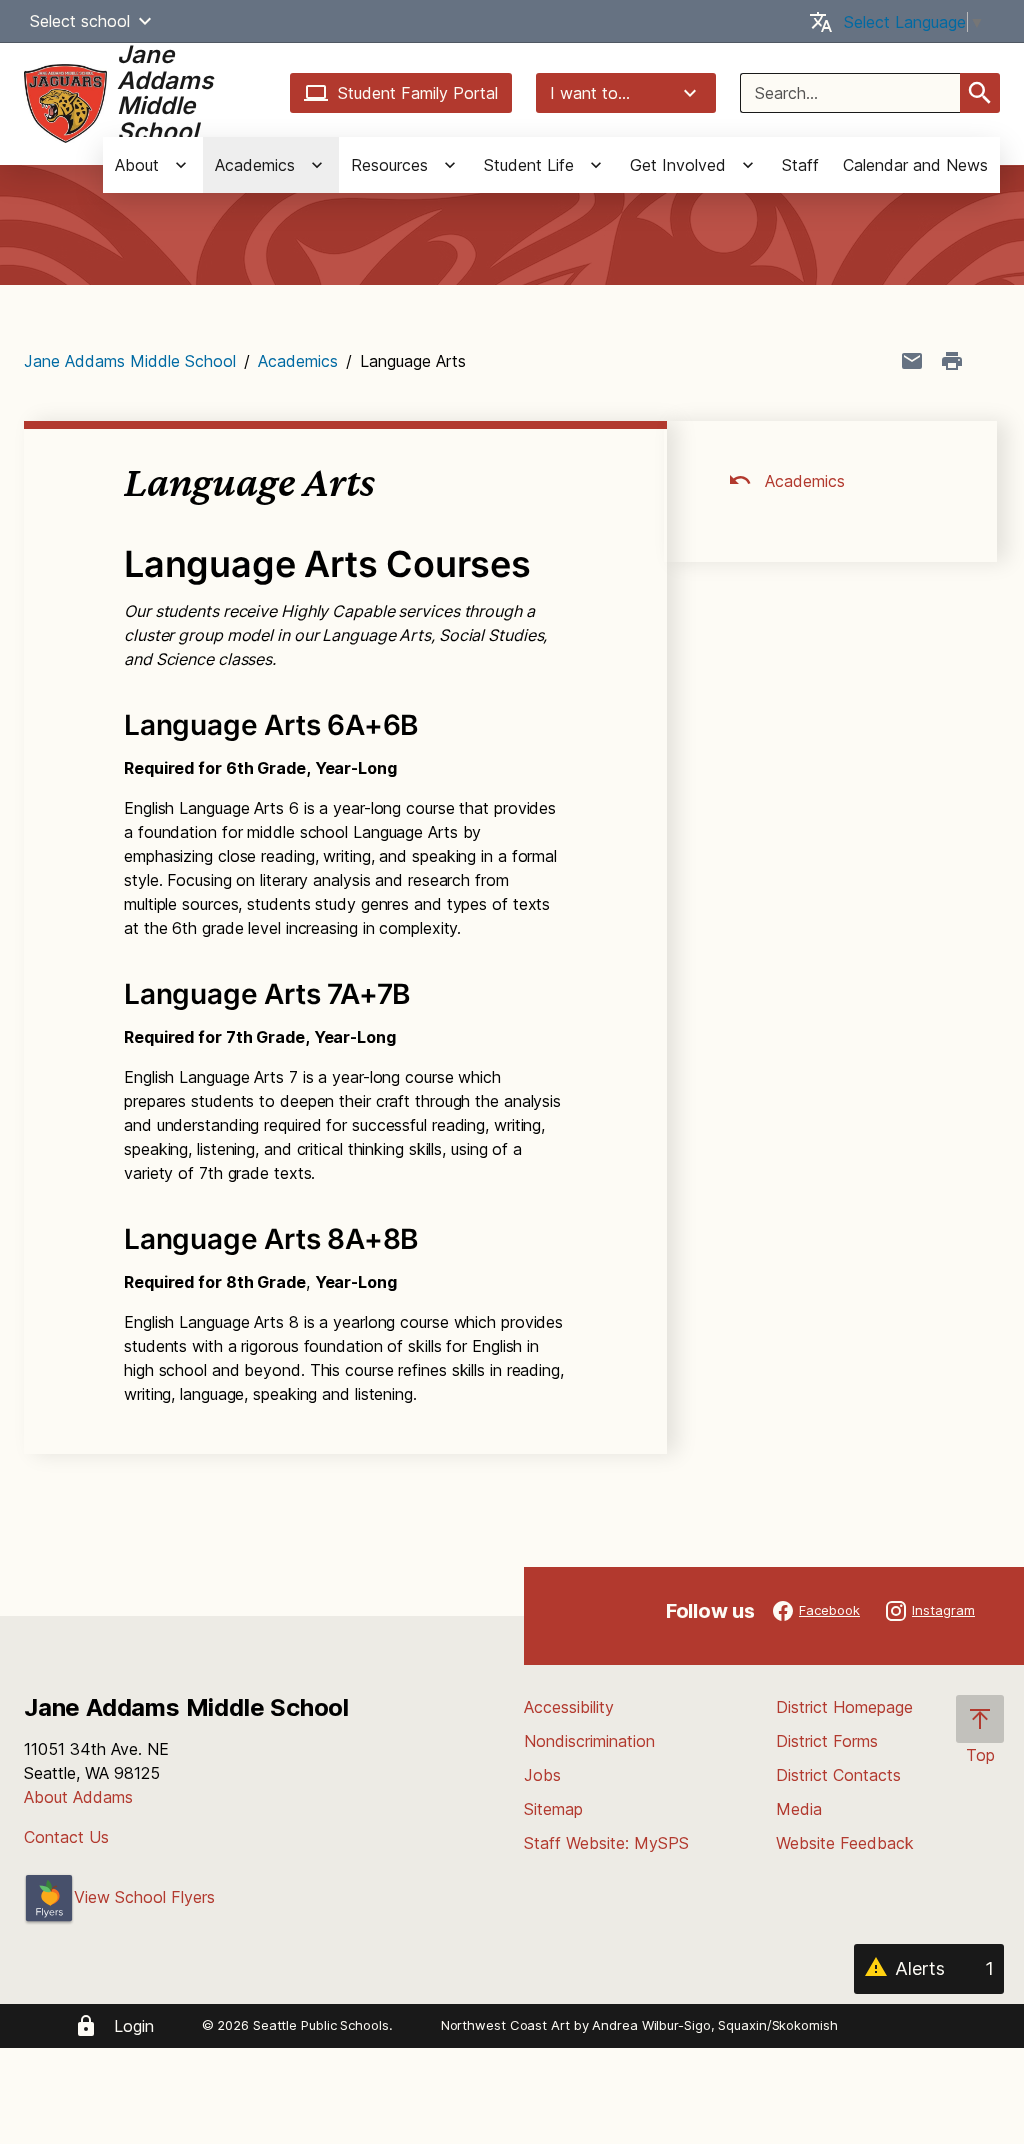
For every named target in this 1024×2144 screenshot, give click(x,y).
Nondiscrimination (589, 1741)
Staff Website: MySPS (606, 1843)
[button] (145, 21)
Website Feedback (845, 1843)
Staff (800, 165)
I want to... (590, 93)
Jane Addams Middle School (130, 361)
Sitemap (553, 1809)
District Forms (827, 1741)
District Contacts (838, 1775)
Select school (80, 21)
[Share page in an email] (912, 361)
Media (799, 1809)
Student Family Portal (418, 93)
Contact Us (66, 1837)
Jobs (542, 1775)
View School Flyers (144, 1897)
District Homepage (844, 1707)
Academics (298, 361)
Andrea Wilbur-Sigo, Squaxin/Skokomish (714, 2025)
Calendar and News (915, 165)
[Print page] (952, 361)
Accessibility (569, 1707)
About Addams (78, 1797)
